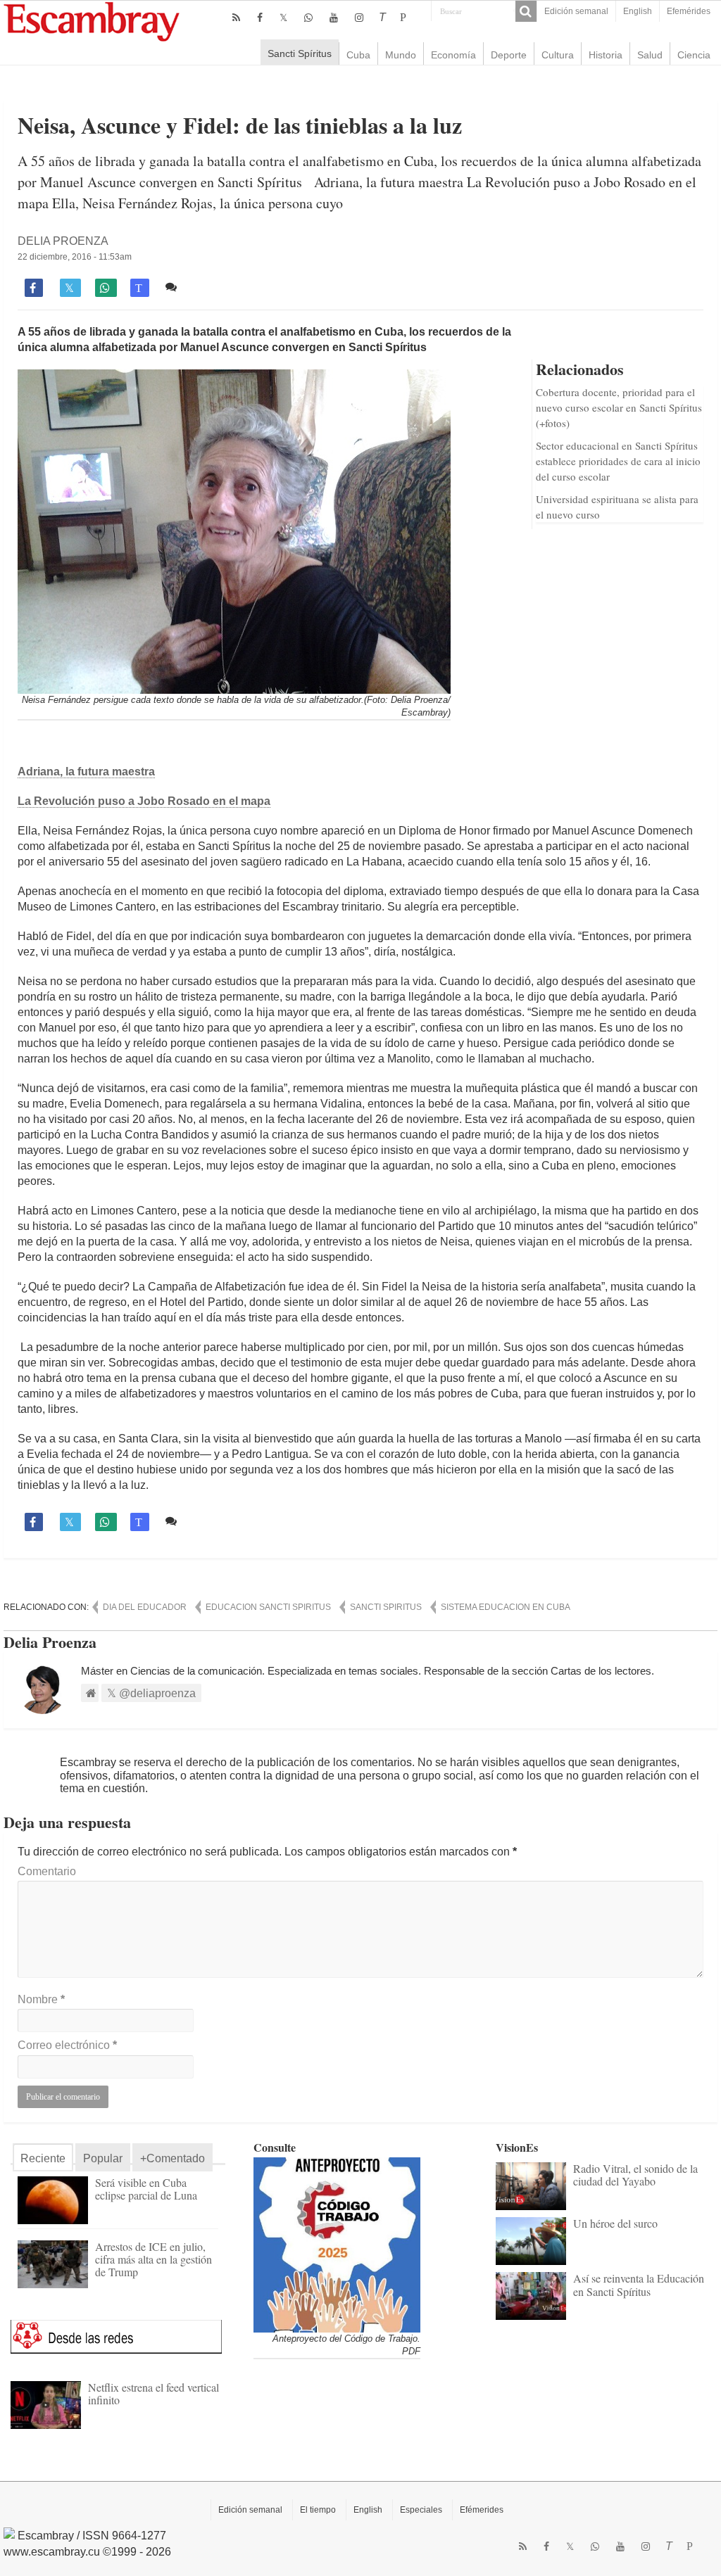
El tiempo (318, 2510)
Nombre (41, 1999)
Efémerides (482, 2510)
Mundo (401, 55)
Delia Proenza (63, 241)
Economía (453, 55)
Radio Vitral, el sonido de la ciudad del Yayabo (635, 2175)
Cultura (558, 55)
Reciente (43, 2158)
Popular (103, 2158)
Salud (650, 55)
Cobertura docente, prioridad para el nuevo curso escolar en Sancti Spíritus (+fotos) (619, 407)
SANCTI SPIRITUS (386, 1607)
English (638, 11)
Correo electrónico (67, 2045)
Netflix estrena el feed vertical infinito (153, 2393)
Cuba (358, 55)
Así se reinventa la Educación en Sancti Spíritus (639, 2284)
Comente (205, 287)
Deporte (509, 55)
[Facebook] (260, 18)
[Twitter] (283, 18)
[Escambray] (92, 21)
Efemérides (689, 11)
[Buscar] (526, 11)
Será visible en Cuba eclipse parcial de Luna (146, 2189)
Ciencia (694, 55)
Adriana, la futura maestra (86, 772)
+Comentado (173, 2158)
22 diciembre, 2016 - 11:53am (75, 257)
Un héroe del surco (615, 2223)
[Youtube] (334, 18)
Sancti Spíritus (300, 53)
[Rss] (236, 18)
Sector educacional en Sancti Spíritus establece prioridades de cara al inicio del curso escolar (618, 461)
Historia (606, 55)
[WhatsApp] (308, 18)
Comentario (47, 1871)
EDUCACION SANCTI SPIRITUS (268, 1607)
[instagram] (359, 18)
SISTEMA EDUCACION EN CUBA (506, 1607)
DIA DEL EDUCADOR (145, 1607)
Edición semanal (576, 11)
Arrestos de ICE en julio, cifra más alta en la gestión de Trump (153, 2259)
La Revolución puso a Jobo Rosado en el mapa (144, 801)
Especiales (421, 2510)
